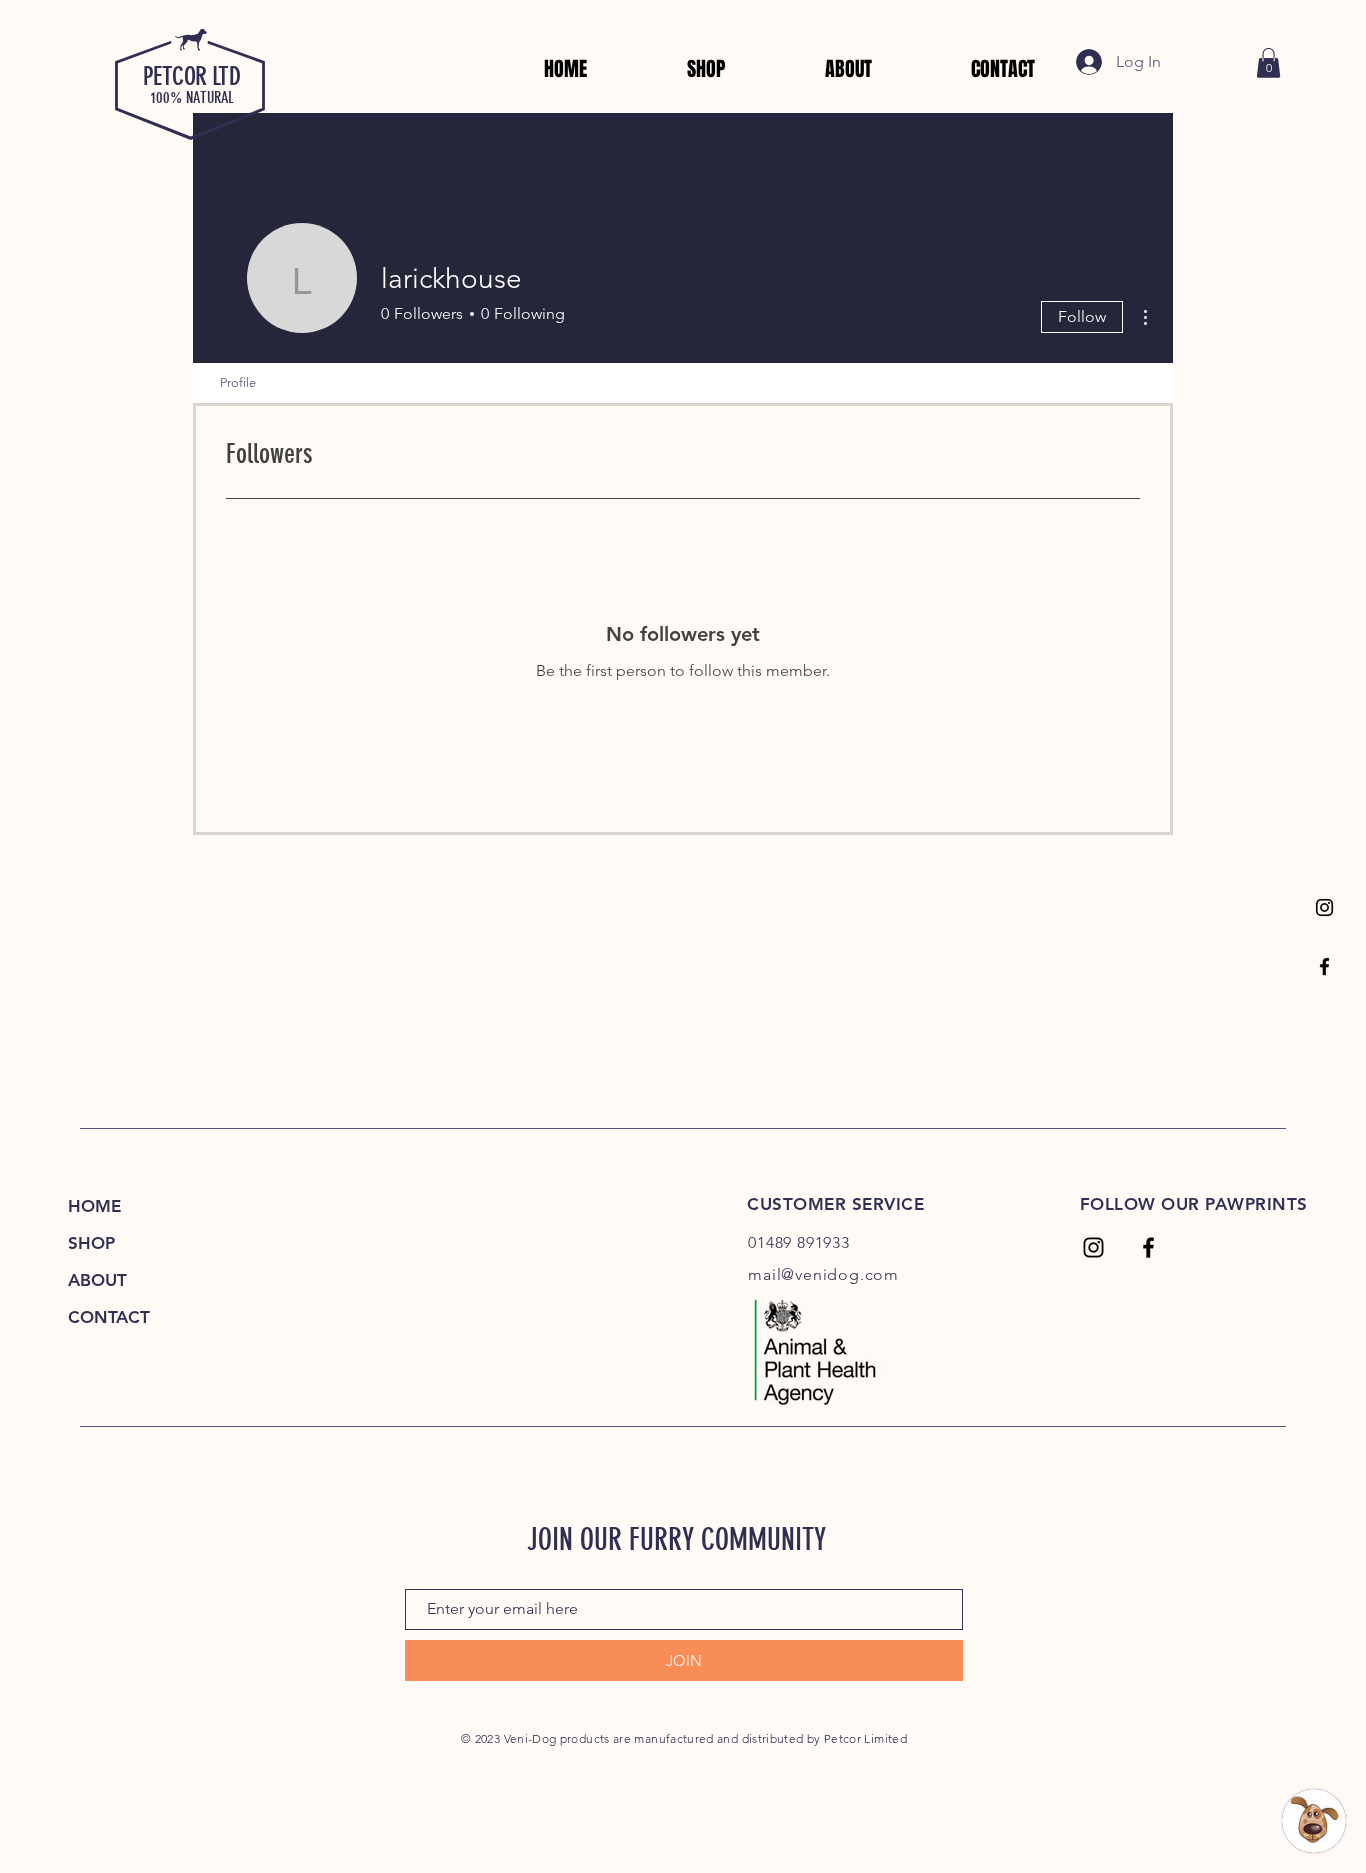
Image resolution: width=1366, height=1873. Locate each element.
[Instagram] (1324, 907)
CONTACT (109, 1317)
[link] (1268, 63)
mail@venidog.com (823, 1274)
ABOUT (97, 1280)
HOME (94, 1206)
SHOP (91, 1243)
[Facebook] (1324, 966)
